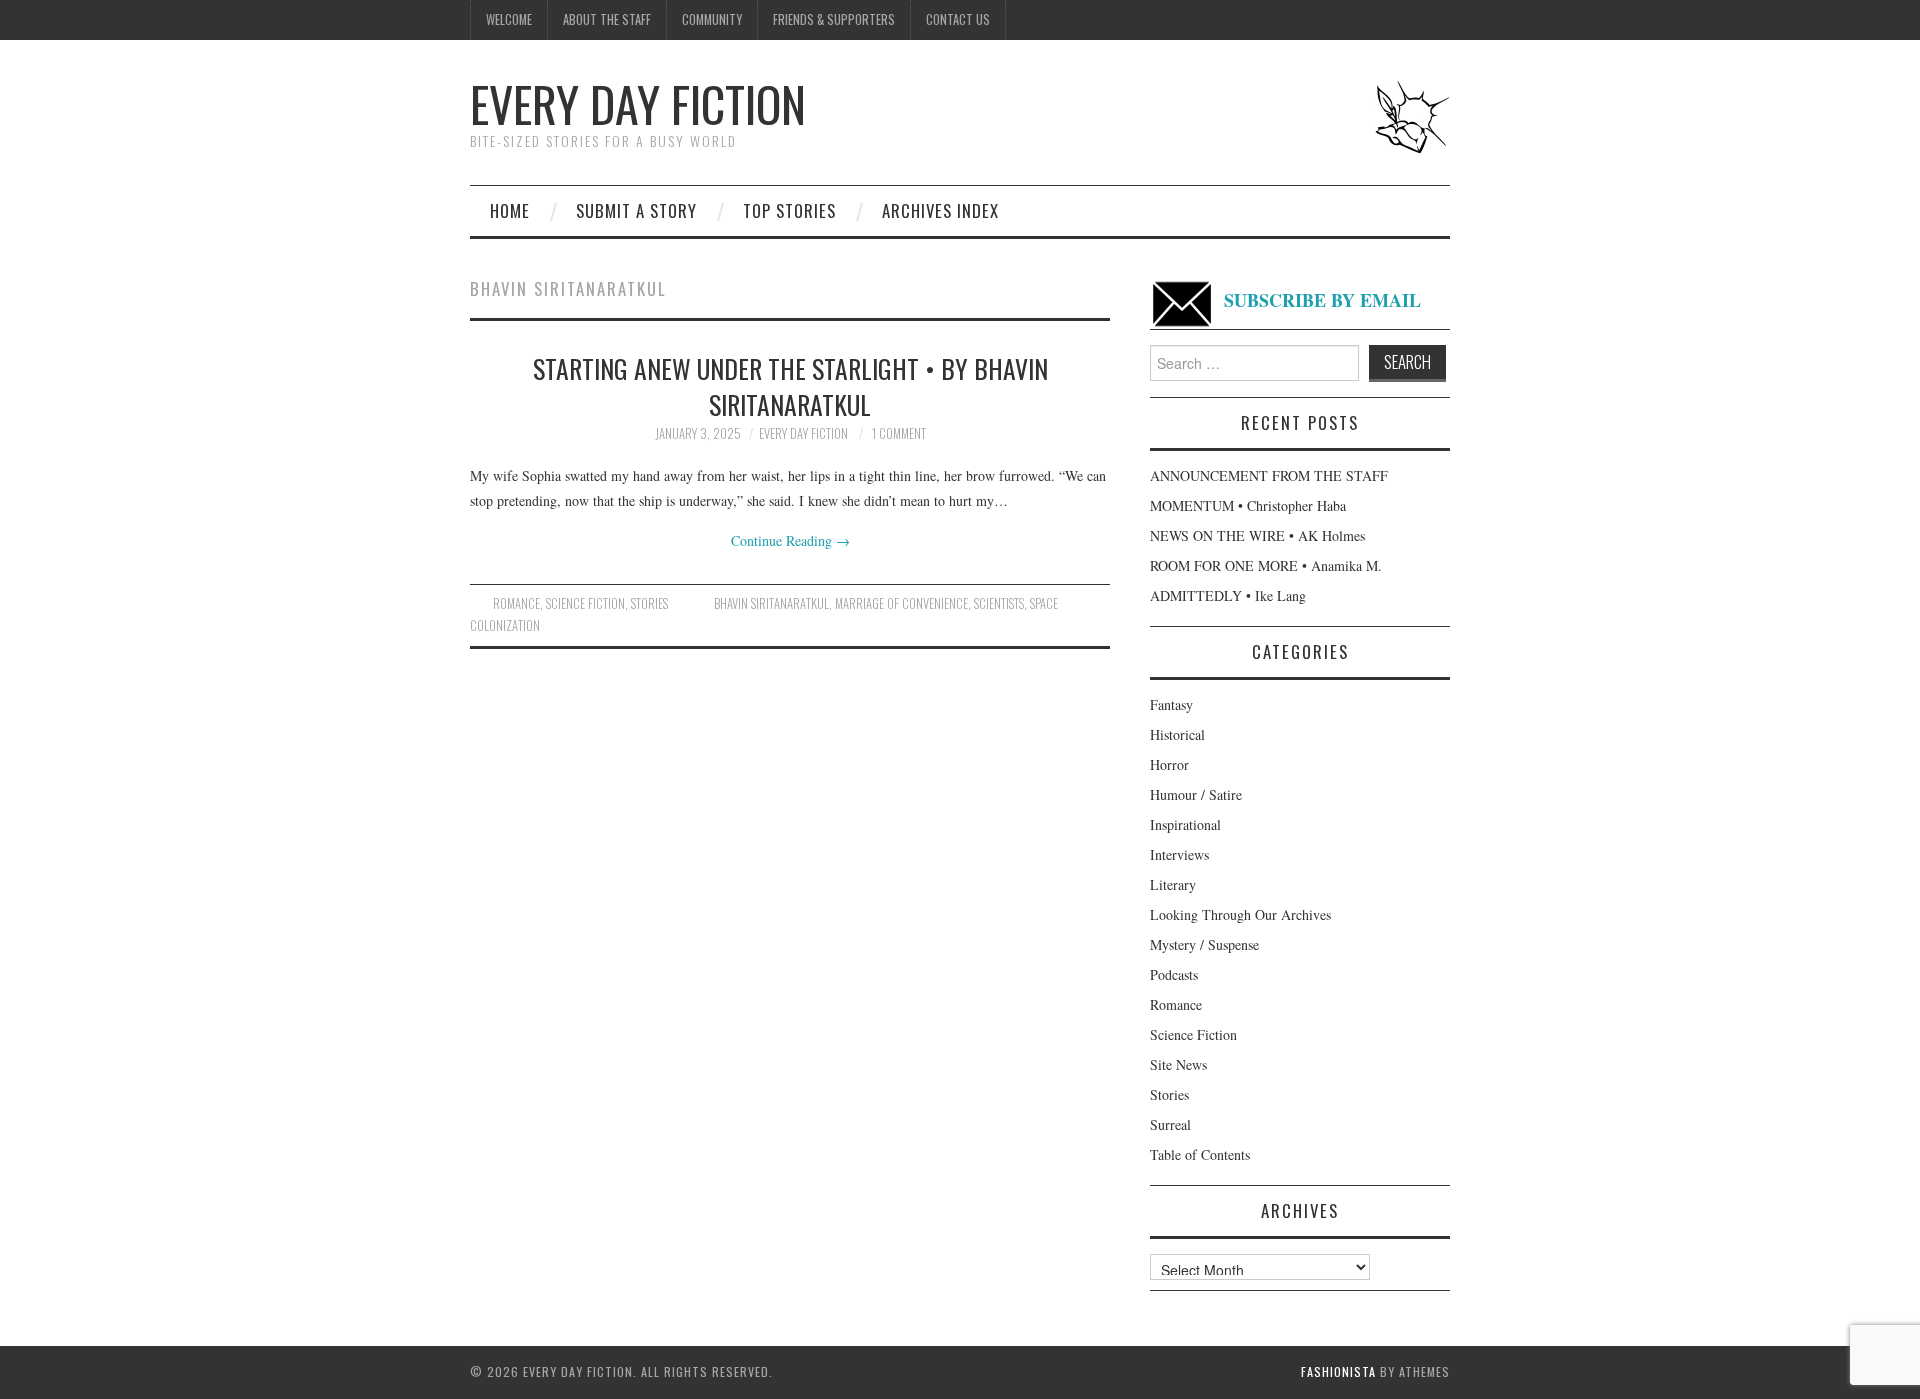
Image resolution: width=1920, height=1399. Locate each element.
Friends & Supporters (834, 19)
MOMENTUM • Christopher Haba (1248, 505)
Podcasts (1174, 974)
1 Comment (899, 433)
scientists (999, 603)
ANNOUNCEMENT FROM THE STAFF (1269, 475)
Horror (1169, 764)
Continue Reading (790, 540)
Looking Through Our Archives (1240, 914)
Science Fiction (585, 603)
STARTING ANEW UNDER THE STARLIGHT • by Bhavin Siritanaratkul (790, 386)
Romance (516, 603)
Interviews (1179, 854)
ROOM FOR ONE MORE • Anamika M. (1266, 565)
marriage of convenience (901, 603)
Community (712, 19)
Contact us (958, 19)
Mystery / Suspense (1204, 944)
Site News (1178, 1064)
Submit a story (636, 210)
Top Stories (789, 210)
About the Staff (607, 19)
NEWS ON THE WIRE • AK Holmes (1257, 535)
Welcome (509, 19)
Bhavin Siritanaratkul (771, 603)
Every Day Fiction (638, 103)
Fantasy (1171, 704)
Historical (1177, 734)
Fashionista (1338, 1371)
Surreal (1170, 1124)
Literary (1173, 884)
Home (510, 210)
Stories (649, 603)
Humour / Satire (1196, 794)
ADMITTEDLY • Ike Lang (1228, 595)
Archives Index (940, 210)
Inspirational (1185, 824)
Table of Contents (1200, 1154)
